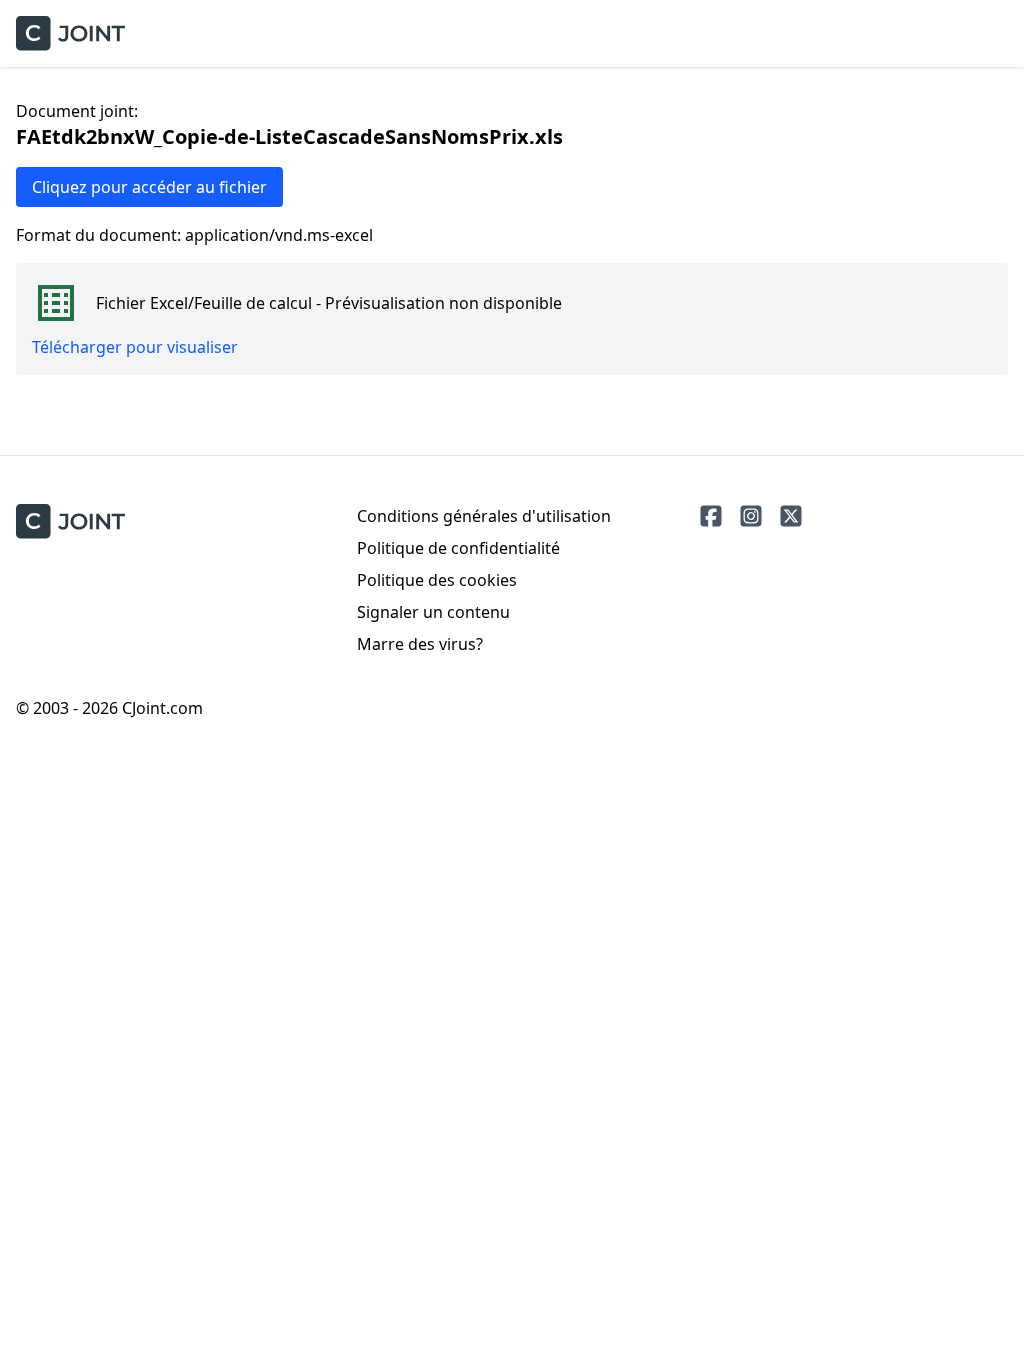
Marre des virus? (420, 644)
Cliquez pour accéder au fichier (149, 187)
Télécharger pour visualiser (135, 347)
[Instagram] (751, 516)
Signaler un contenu (433, 612)
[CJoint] (70, 521)
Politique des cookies (437, 580)
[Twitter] (791, 516)
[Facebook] (711, 516)
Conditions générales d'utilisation (484, 516)
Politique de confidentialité (458, 548)
